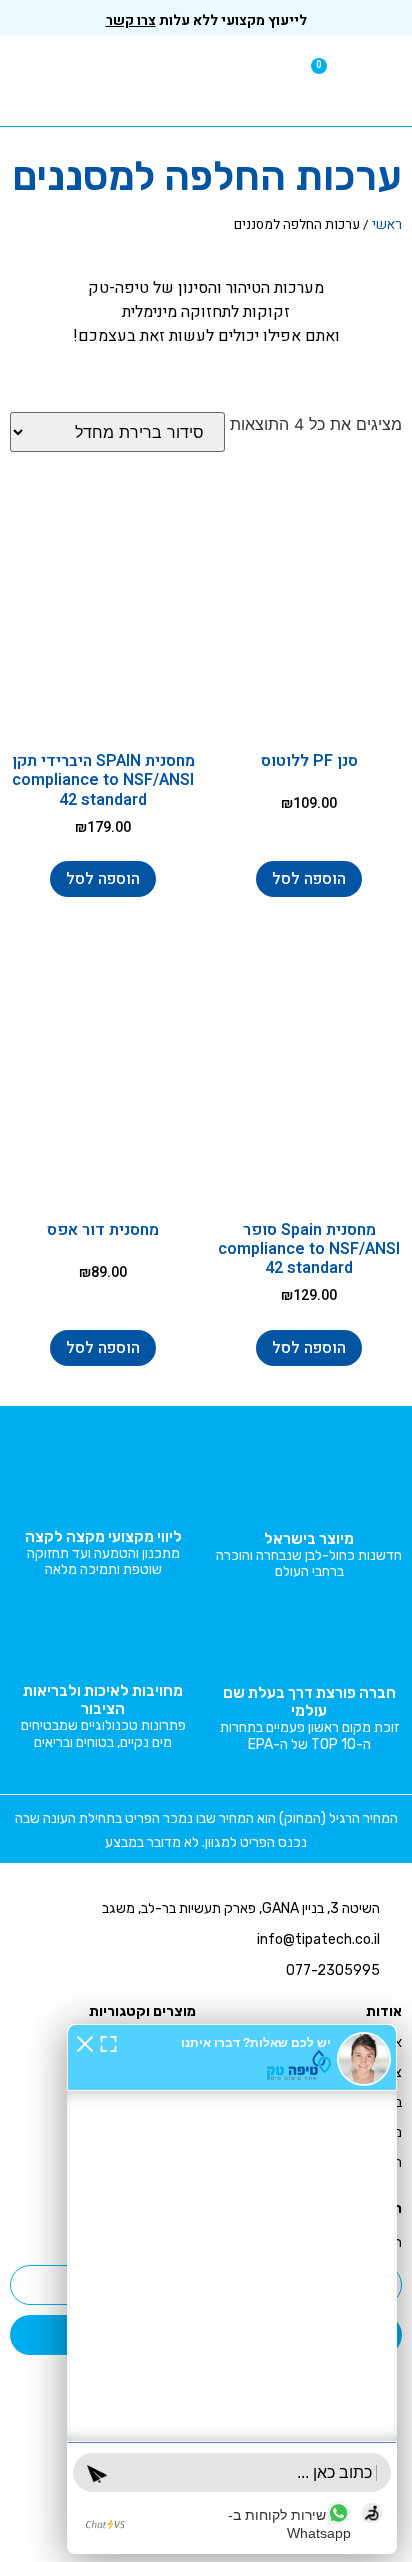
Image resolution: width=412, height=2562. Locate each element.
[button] (387, 81)
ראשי (387, 225)
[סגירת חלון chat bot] (85, 2043)
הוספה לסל (309, 879)
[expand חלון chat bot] (108, 2043)
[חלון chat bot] (232, 2289)
